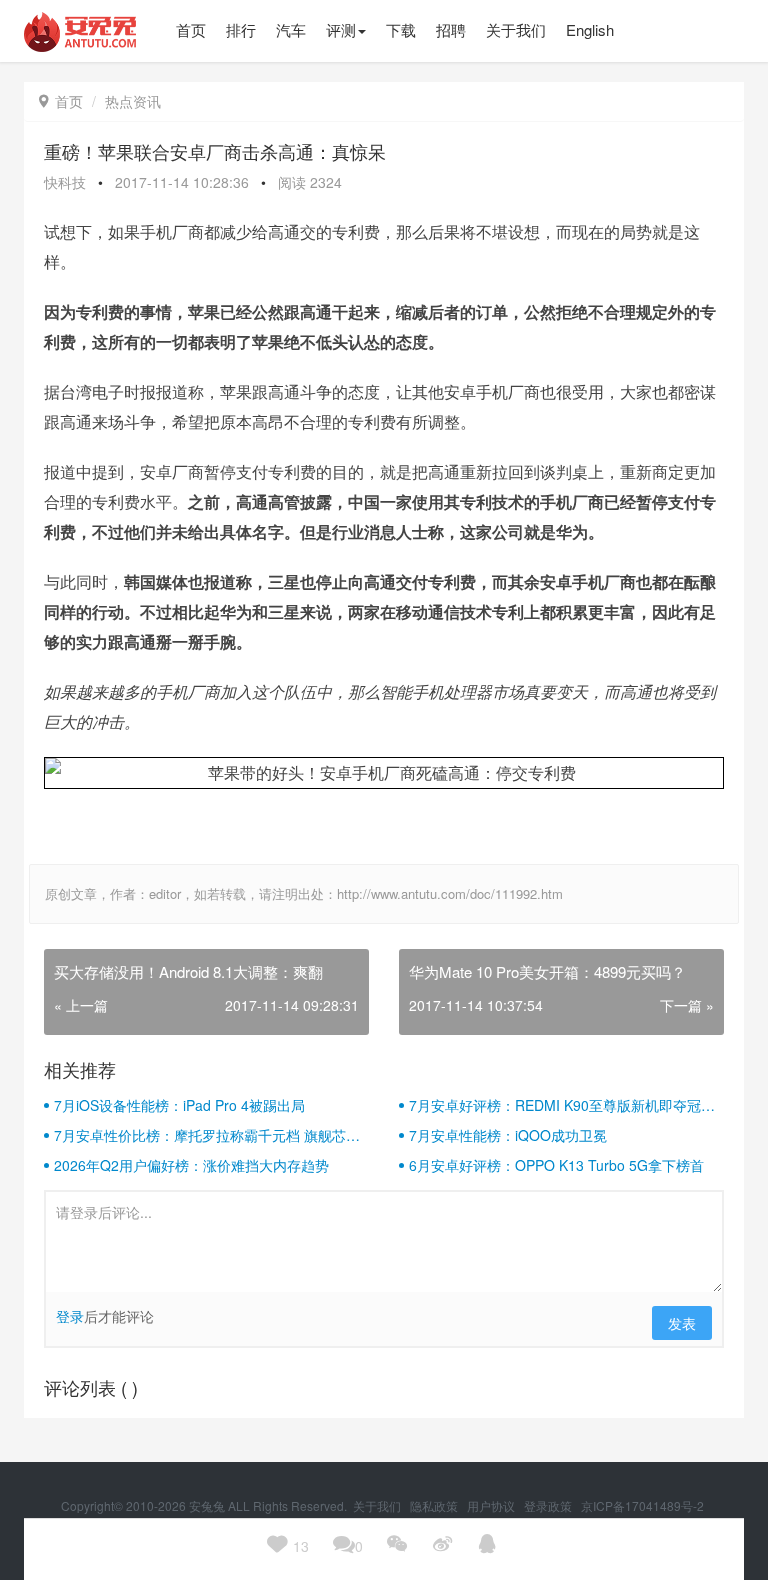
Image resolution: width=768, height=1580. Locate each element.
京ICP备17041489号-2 (642, 1505)
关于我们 (378, 1505)
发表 (682, 1323)
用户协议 (492, 1505)
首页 (61, 101)
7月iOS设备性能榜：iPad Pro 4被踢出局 (179, 1105)
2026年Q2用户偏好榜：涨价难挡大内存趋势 (191, 1165)
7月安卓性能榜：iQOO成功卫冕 (508, 1135)
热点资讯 (133, 101)
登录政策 (549, 1505)
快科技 (65, 182)
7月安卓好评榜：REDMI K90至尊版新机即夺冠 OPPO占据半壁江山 (555, 1105)
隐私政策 (435, 1505)
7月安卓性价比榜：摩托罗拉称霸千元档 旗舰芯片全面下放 (207, 1135)
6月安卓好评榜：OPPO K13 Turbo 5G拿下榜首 (556, 1165)
